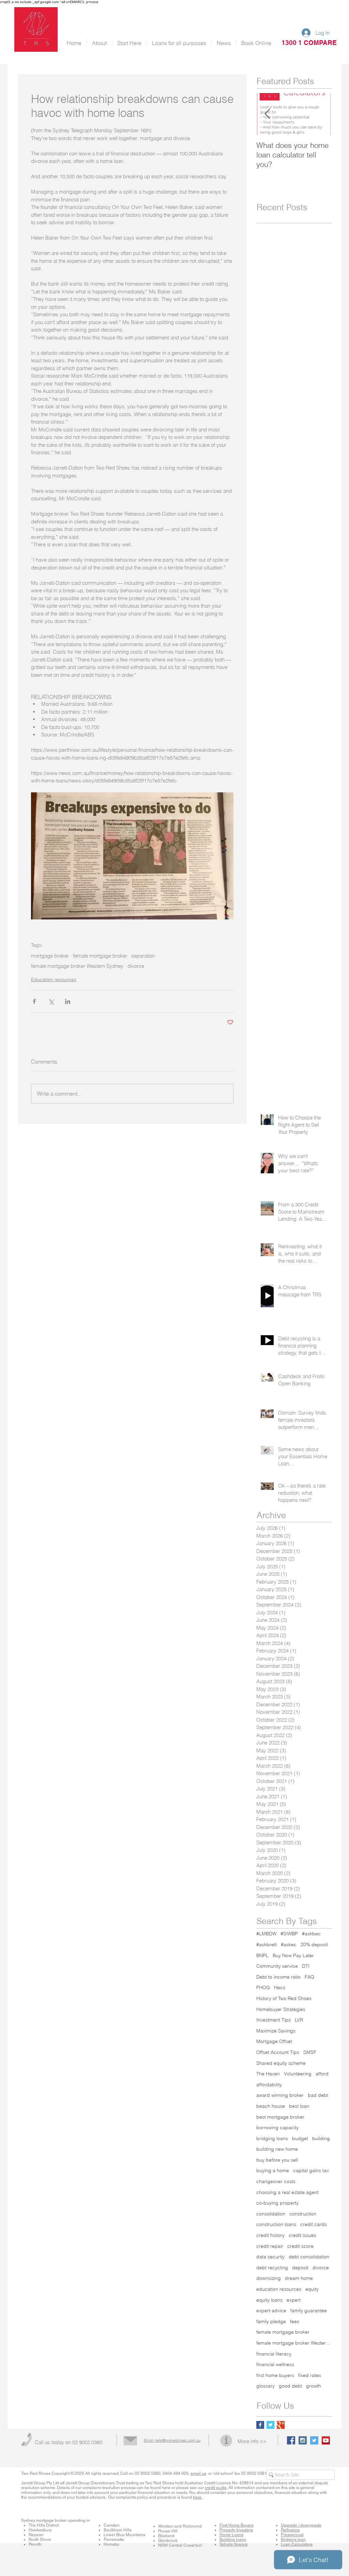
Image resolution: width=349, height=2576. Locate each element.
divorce (136, 966)
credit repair (270, 2246)
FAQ (309, 1977)
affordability (269, 2085)
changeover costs (276, 2181)
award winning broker (280, 2095)
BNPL (262, 1955)
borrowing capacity (277, 2128)
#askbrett (267, 1945)
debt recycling (272, 2268)
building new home (277, 2149)
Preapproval (292, 2535)
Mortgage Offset (274, 2041)
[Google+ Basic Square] (281, 2425)
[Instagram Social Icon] (303, 2440)
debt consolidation (309, 2257)
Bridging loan (293, 2540)
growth (314, 2386)
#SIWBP (289, 1934)
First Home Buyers (237, 2525)
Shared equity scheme (281, 2063)
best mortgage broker (280, 2117)
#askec (289, 1945)
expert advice (271, 2311)
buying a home (273, 2170)
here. (198, 2497)
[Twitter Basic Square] (270, 2425)
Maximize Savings (276, 2031)
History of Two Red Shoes (284, 1998)
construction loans (276, 2224)
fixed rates (310, 2375)
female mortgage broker (100, 956)
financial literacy (274, 2354)
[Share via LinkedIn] (68, 1001)
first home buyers (275, 2375)
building (321, 2138)
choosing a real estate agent (287, 2192)
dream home (299, 2278)
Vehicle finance (234, 2544)
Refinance (290, 2530)
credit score (300, 2246)
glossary (265, 2386)
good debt (290, 2386)
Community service (277, 1966)
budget (300, 2138)
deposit (300, 2268)
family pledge (271, 2321)
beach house (271, 2106)
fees (295, 2321)
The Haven (268, 2074)
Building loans (233, 2540)
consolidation (271, 2214)
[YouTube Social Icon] (326, 2440)
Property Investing (236, 2530)
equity (312, 2289)
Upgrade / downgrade (301, 2525)
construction (303, 2214)
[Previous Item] (267, 114)
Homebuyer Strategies (281, 2009)
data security (270, 2257)
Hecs (280, 1987)
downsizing (269, 2278)
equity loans (269, 2300)
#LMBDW (266, 1934)
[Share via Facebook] (34, 1001)
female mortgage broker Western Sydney (77, 966)
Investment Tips (274, 2020)
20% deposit (314, 1945)
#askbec (311, 1934)
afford (322, 2074)
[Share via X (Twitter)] (51, 1001)
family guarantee (309, 2311)
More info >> (252, 2441)
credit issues (302, 2235)
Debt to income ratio (278, 1977)
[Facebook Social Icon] (291, 2440)
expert (294, 2300)
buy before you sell (277, 2160)
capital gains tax (311, 2170)
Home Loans (231, 2535)
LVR (299, 2020)
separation (143, 956)
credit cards (314, 2224)
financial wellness (275, 2364)
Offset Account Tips (278, 2052)
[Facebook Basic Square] (260, 2425)
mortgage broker (50, 956)
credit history (270, 2235)
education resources (279, 2289)
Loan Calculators (297, 2544)
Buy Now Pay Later (293, 1955)
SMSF (310, 2052)
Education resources (54, 979)
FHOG (263, 1987)
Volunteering (298, 2074)
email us (198, 2473)
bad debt (318, 2095)
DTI (306, 1966)
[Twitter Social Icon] (314, 2440)
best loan (299, 2106)
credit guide (216, 2488)
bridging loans (272, 2138)
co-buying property (277, 2203)
